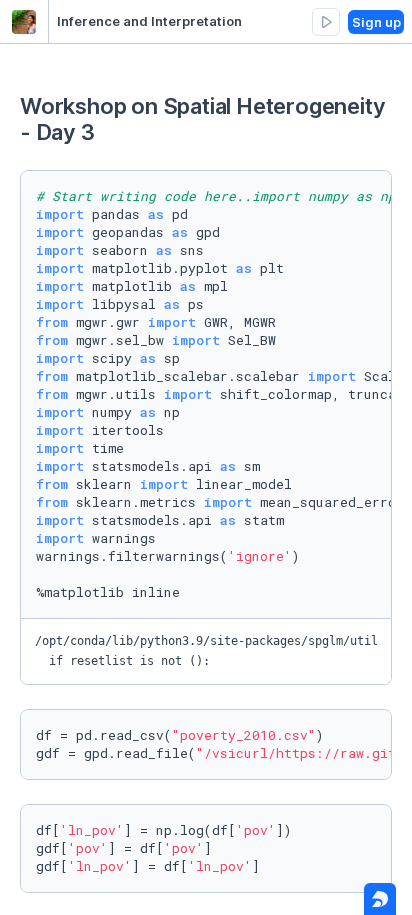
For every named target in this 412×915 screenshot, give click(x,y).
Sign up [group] (376, 22)
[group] (326, 22)
